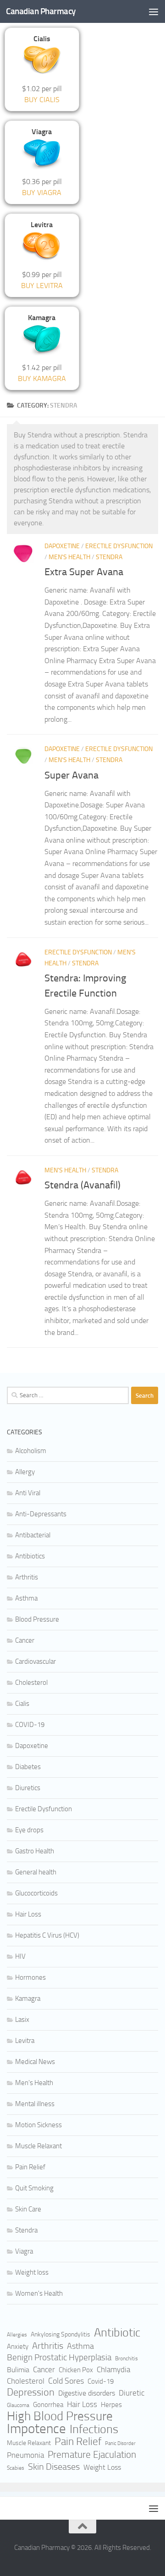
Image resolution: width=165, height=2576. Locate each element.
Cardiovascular (36, 1661)
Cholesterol (31, 1683)
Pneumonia (25, 2455)
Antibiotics (30, 1556)
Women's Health (39, 2293)
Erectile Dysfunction (119, 546)
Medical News (35, 2062)
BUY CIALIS (42, 100)
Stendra (109, 557)
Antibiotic (117, 2333)
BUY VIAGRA (42, 193)
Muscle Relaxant (38, 2146)
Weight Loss (102, 2467)
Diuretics (28, 1788)
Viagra (24, 2251)
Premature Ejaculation (92, 2455)
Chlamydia (113, 2370)
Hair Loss (28, 1914)
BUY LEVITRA (42, 286)
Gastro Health (35, 1851)
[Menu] (154, 11)
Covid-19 (101, 2381)
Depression (31, 2392)
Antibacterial (33, 1535)
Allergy (25, 1472)
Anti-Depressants (41, 1514)
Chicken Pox (76, 2370)
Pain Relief (30, 2167)
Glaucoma (18, 2405)
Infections (94, 2429)
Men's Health (69, 557)
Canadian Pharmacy (41, 11)
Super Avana (71, 775)
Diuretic (132, 2393)
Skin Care (28, 2209)
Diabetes (28, 1767)
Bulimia (18, 2370)
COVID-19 (30, 1725)
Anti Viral (28, 1493)
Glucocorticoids (36, 1893)
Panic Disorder (120, 2443)
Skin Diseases (54, 2467)
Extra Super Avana (84, 572)
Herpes (111, 2405)
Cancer (25, 1640)
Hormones (30, 1977)
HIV (20, 1956)
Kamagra (28, 1999)
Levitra (25, 2041)
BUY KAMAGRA (42, 379)
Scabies (16, 2468)
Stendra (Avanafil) (82, 1185)
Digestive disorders (87, 2393)
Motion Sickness (38, 2125)
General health (36, 1872)
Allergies (17, 2335)
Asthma (26, 1598)
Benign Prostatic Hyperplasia (59, 2357)
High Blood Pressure (60, 2416)
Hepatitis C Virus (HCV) (47, 1935)
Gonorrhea (48, 2405)
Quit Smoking (34, 2188)
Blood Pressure (37, 1619)
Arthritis (27, 1577)
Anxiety (18, 2347)
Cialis (22, 1704)
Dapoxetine (62, 546)
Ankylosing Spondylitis (60, 2334)
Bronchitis (126, 2358)
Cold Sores (66, 2381)
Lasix (22, 2020)
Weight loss (32, 2272)
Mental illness (35, 2104)
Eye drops (29, 1830)
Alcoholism (31, 1451)
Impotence (36, 2429)
